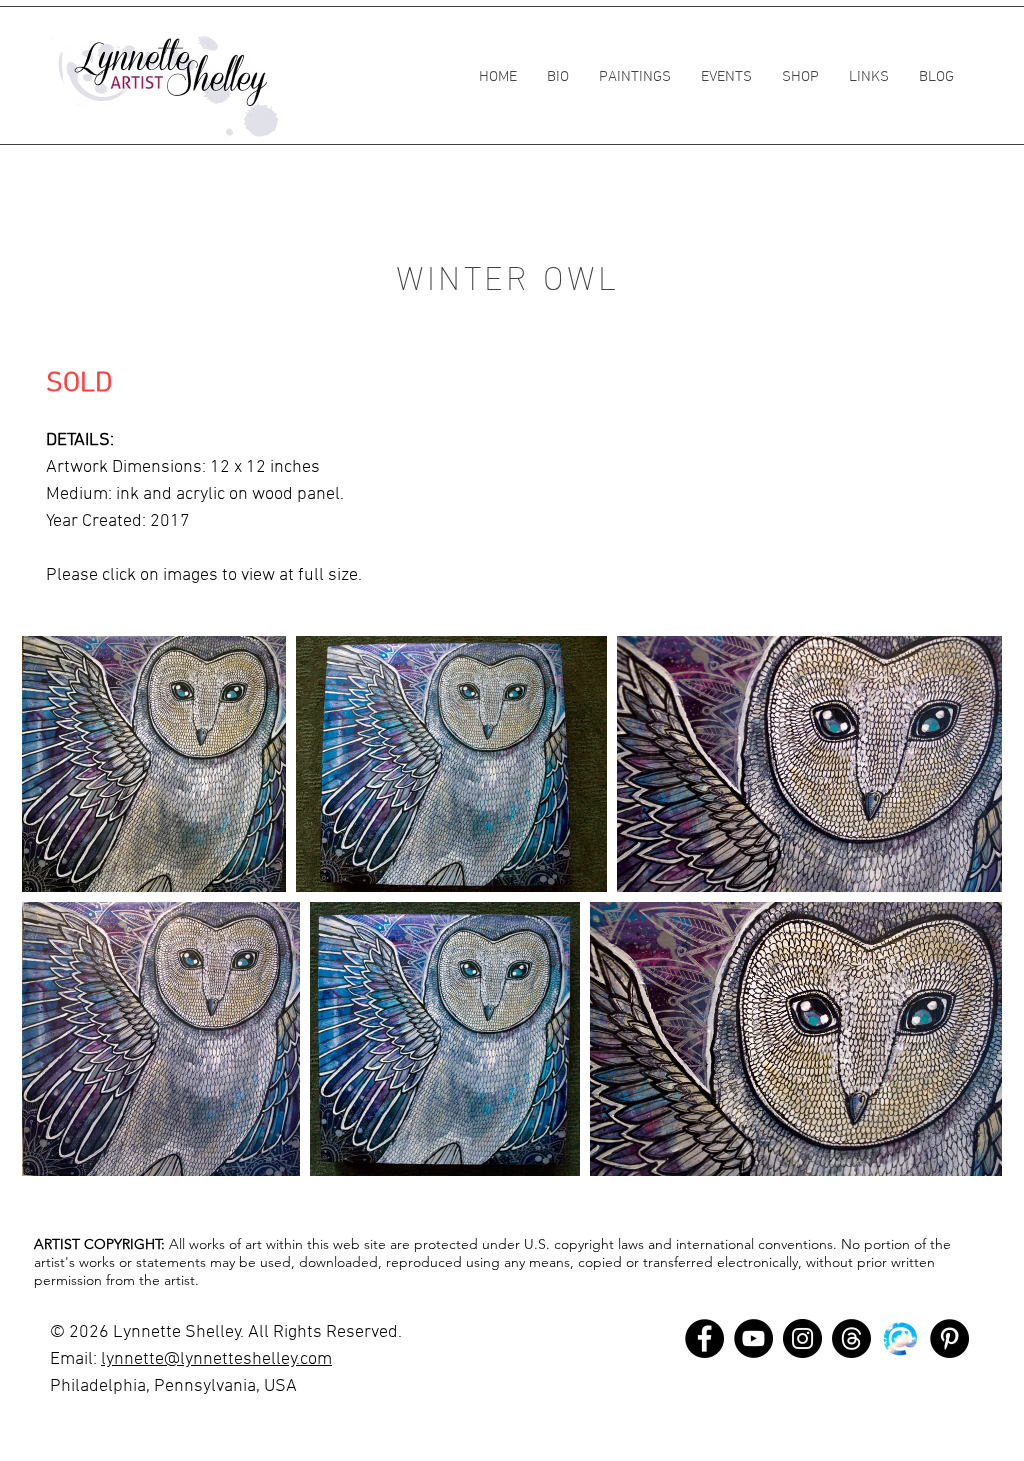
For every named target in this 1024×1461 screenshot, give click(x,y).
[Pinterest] (949, 1338)
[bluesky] (900, 1338)
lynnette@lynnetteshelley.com (216, 1359)
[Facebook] (704, 1338)
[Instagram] (802, 1338)
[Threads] (851, 1338)
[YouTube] (753, 1338)
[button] (635, 77)
